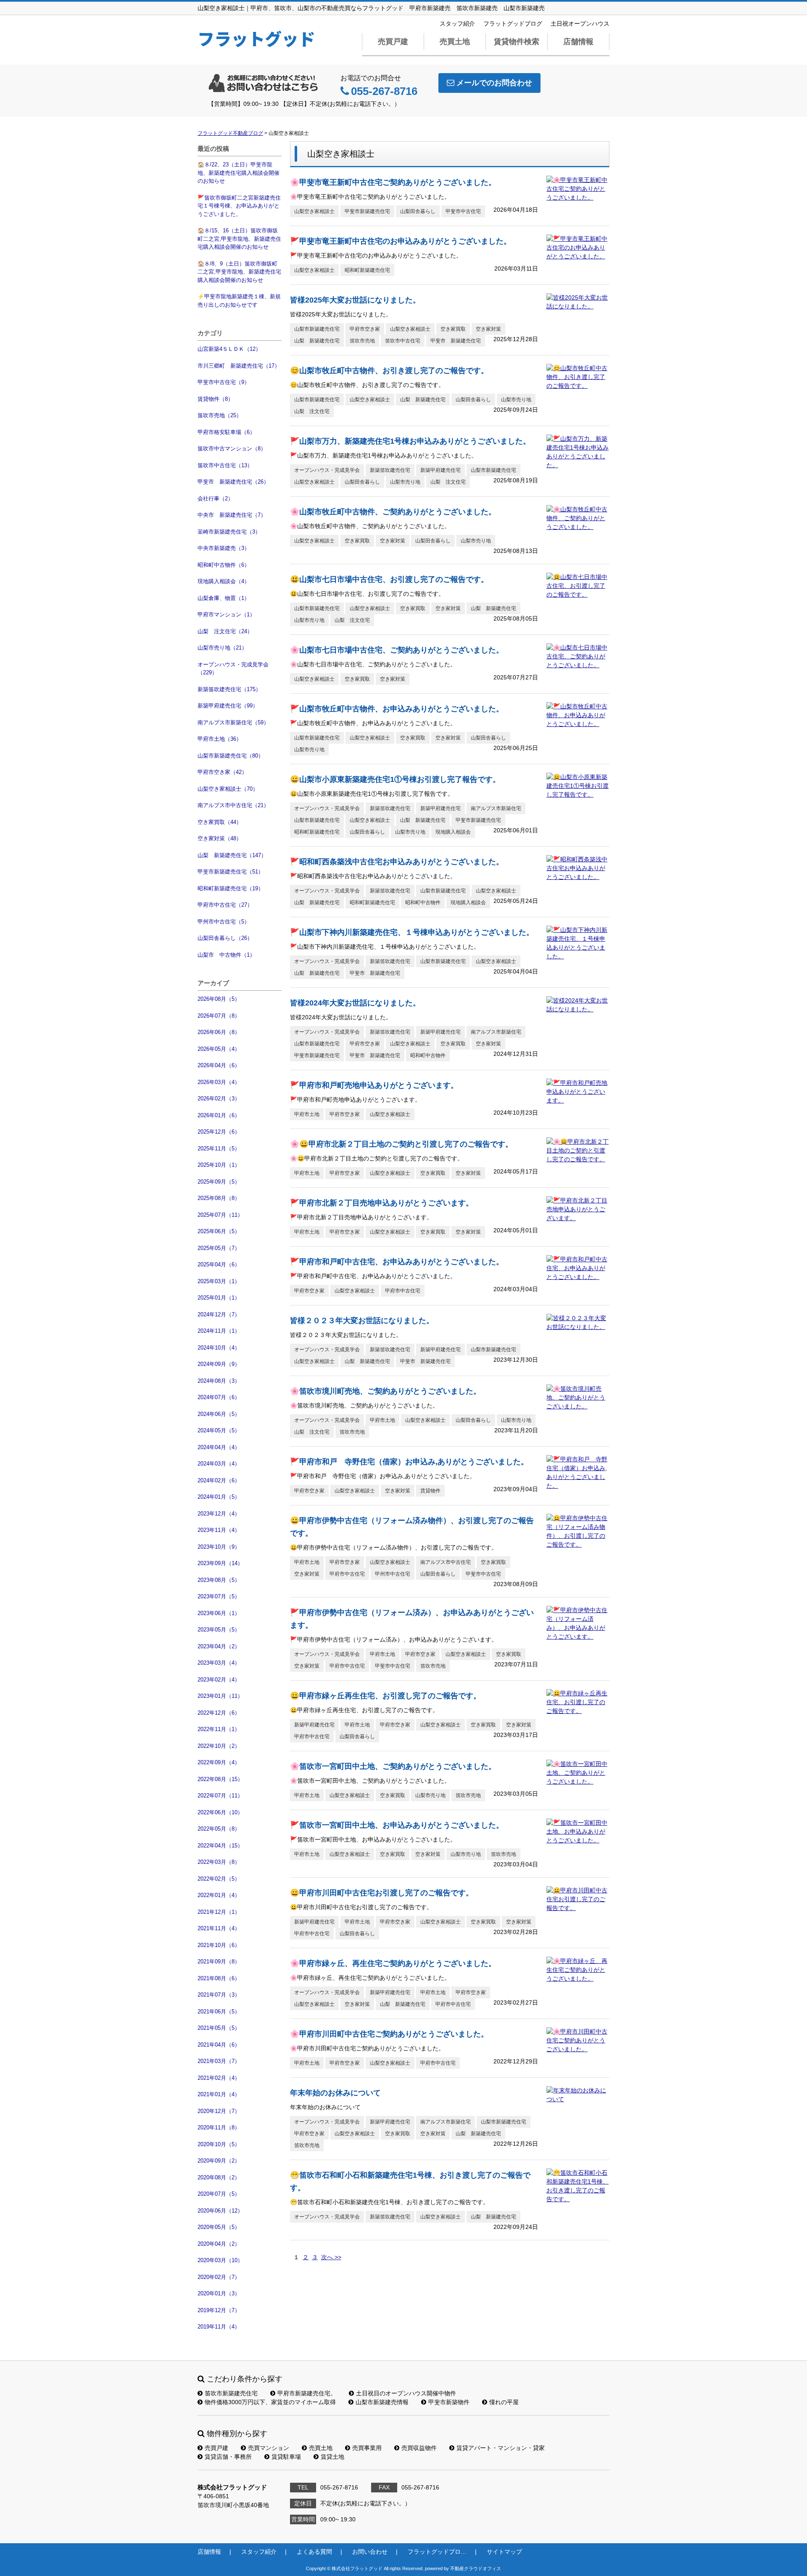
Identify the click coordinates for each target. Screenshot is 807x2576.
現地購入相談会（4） (224, 581)
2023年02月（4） (219, 1680)
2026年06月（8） (219, 1032)
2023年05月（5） (219, 1630)
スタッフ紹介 (457, 24)
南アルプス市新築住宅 (496, 808)
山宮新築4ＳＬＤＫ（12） (229, 349)
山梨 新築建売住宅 (317, 341)
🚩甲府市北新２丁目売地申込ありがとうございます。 (382, 1203)
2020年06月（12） (220, 2211)
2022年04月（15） (220, 1846)
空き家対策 (488, 329)
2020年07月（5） (219, 2194)
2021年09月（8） (219, 1962)
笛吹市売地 (362, 341)
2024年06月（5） (219, 1414)
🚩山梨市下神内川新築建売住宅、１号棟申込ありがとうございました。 (412, 932)
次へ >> (331, 2257)
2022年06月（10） (220, 1812)
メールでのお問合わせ (494, 83)
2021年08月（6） (219, 1978)
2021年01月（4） (219, 2094)
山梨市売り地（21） (222, 648)
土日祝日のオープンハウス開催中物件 (406, 2393)
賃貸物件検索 (517, 42)
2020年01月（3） (219, 2293)
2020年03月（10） (220, 2260)
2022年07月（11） (220, 1796)
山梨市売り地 (516, 400)
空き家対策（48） (220, 838)
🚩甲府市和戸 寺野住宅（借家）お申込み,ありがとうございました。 (409, 1462)
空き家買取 (453, 329)
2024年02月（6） (219, 1480)
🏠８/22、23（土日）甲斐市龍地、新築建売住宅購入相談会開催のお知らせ (239, 173)
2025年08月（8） (219, 1198)
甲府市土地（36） (220, 739)
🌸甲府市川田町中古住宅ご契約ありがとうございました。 (389, 2034)
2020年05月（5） (219, 2227)
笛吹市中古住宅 (403, 341)
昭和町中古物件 (423, 903)
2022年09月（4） (219, 1762)
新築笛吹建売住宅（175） (229, 689)
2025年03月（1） (219, 1281)
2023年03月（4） (219, 1663)
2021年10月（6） (219, 1945)
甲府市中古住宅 (403, 1291)
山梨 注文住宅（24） (225, 631)
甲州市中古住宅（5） (224, 922)
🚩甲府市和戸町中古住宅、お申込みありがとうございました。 (397, 1262)
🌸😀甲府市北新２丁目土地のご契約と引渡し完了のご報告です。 (401, 1144)
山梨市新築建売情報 (382, 2402)
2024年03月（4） (219, 1464)
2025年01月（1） (219, 1298)
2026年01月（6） (219, 1115)
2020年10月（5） (219, 2144)
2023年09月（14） (220, 1563)
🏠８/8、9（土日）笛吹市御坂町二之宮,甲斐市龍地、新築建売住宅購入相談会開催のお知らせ (239, 272)
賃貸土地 (332, 2457)
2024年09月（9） (219, 1364)
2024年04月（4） (219, 1447)
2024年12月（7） (219, 1314)
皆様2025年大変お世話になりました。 (355, 300)
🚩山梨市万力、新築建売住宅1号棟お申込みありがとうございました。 (410, 441)
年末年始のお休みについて (335, 2093)
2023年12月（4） (219, 1514)
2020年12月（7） (219, 2111)
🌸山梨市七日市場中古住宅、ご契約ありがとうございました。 (397, 650)
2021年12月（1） (219, 1912)
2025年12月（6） (219, 1132)
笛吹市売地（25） (220, 415)
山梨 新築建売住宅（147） (232, 855)
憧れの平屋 (504, 2402)
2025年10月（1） (219, 1165)
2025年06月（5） (219, 1231)
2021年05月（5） (219, 2028)
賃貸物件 (430, 1491)
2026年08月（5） (219, 999)
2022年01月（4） (219, 1895)
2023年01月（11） (220, 1696)
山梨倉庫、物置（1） (224, 598)
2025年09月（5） (219, 1182)
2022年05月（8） (219, 1829)
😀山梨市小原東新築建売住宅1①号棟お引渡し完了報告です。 (395, 779)
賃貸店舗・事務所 (228, 2457)
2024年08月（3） (219, 1381)
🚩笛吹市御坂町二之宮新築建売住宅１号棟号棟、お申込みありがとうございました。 (239, 206)
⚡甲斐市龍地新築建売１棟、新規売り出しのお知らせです (239, 301)
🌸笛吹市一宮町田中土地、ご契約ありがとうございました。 (393, 1766)
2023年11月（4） (219, 1530)
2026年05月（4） (219, 1049)
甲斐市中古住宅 (463, 211)
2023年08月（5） (219, 1580)
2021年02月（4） (219, 2078)
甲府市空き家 (365, 329)
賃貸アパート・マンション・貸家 (501, 2448)
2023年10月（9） (219, 1547)
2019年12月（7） (219, 2310)
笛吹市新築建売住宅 (231, 2393)
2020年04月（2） (219, 2244)
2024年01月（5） (219, 1497)
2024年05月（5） (219, 1430)
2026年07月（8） (219, 1016)
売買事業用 (367, 2448)
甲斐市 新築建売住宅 (456, 341)
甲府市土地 (307, 1114)
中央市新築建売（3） (224, 548)
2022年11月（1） (219, 1729)
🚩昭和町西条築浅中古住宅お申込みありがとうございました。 (397, 862)
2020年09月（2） (219, 2161)
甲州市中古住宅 (393, 1574)
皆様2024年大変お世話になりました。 (355, 1003)
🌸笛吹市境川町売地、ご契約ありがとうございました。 (385, 1391)
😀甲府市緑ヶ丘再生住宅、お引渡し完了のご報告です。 (385, 1696)
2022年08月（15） (220, 1779)
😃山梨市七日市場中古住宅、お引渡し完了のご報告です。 (389, 579)
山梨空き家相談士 (314, 211)
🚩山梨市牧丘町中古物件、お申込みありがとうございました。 (397, 709)
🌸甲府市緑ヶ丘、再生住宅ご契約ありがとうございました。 (393, 1963)
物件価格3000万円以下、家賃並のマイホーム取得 (270, 2402)
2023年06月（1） (219, 1613)
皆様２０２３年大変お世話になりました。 (362, 1321)
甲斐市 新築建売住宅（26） (233, 482)
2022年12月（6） (219, 1713)
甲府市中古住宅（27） (225, 905)
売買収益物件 (419, 2448)
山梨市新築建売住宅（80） (231, 756)
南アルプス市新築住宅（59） (233, 722)
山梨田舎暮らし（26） (225, 938)
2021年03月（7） (219, 2061)
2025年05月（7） (219, 1248)
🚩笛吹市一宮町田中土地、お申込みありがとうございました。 (397, 1825)
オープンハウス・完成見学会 (327, 470)
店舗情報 (578, 42)
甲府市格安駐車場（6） (226, 432)
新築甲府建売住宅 (440, 470)
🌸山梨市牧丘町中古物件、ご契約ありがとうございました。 (393, 512)
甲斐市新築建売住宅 (367, 211)
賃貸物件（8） (215, 399)
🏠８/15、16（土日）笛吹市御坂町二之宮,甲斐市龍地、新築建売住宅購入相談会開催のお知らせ (239, 239)
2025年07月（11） (220, 1215)
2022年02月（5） (219, 1879)
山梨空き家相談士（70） (228, 789)
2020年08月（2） (219, 2177)
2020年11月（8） (219, 2127)
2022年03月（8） (219, 1862)
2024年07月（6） (219, 1397)
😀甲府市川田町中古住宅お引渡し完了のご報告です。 (382, 1893)
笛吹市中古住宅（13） (225, 465)
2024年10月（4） (219, 1348)
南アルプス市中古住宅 (446, 1562)
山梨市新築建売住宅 (317, 329)
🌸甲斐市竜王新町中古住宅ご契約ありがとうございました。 (393, 182)
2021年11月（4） (219, 1928)
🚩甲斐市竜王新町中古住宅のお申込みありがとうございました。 (401, 241)
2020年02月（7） (219, 2277)
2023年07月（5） (219, 1596)
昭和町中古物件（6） (224, 565)
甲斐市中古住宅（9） (224, 382)
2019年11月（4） (219, 2327)
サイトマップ (504, 2552)
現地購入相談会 (453, 832)
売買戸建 (393, 42)
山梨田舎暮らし (418, 211)
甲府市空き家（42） (222, 772)
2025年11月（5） (219, 1149)
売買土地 (455, 42)
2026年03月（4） (219, 1082)
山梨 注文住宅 (312, 411)
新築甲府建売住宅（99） (228, 706)
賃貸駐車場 (286, 2457)
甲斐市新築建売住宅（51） (231, 872)
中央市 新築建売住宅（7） (232, 515)
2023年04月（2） (219, 1646)
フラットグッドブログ (513, 24)
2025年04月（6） (219, 1264)
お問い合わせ (370, 2552)
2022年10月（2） (219, 1746)
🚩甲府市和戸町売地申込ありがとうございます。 (374, 1085)
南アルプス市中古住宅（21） (233, 805)
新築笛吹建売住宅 (390, 470)
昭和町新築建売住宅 (367, 270)
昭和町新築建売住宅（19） (231, 888)
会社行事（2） (215, 499)
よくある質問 (314, 2552)
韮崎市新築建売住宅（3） (229, 532)
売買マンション (269, 2448)
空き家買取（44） (220, 822)
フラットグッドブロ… (437, 2552)
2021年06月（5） (219, 2012)
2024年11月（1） (219, 1331)
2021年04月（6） (219, 2045)
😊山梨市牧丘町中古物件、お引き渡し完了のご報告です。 (389, 371)
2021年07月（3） (219, 1995)
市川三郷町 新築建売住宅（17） (239, 366)
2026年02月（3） (219, 1099)
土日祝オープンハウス (580, 24)
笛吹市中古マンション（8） (232, 449)
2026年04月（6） (219, 1065)
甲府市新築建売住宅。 (307, 2393)
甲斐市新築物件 (449, 2402)
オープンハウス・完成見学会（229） (233, 669)
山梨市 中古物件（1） (226, 955)
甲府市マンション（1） (226, 614)
